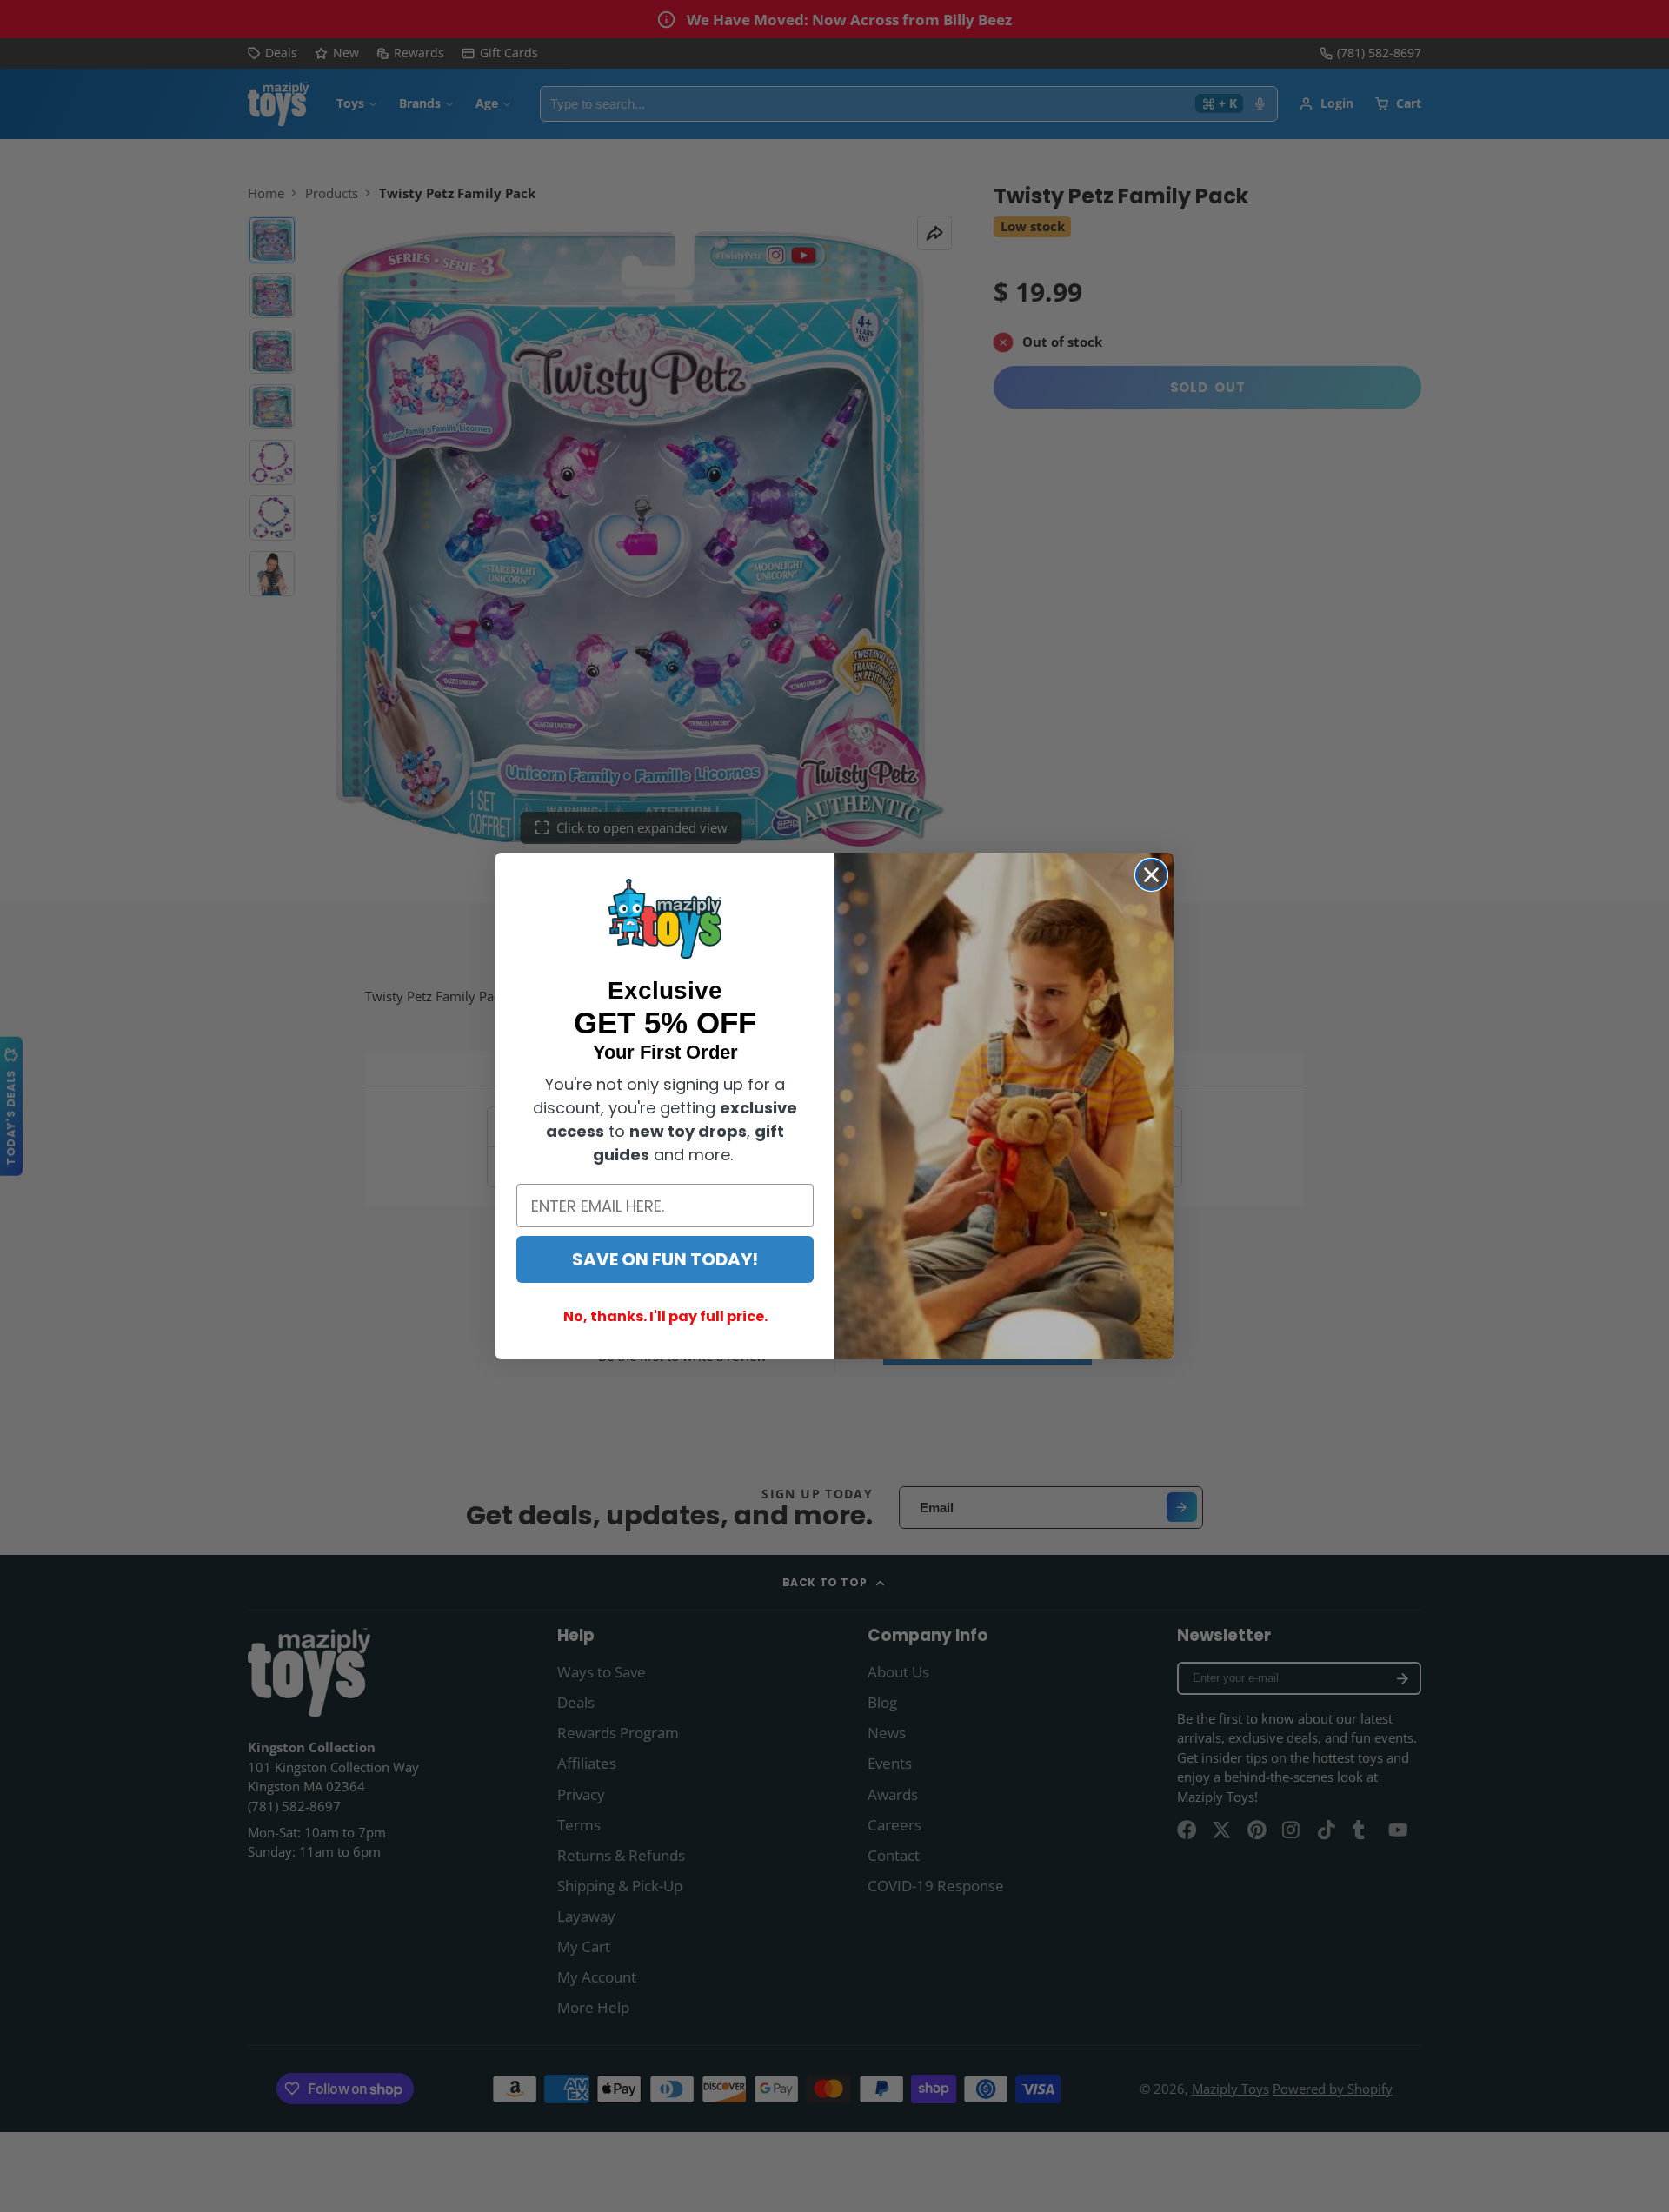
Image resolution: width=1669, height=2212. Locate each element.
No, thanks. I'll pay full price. (665, 1316)
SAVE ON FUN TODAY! (665, 1259)
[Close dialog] (1151, 875)
